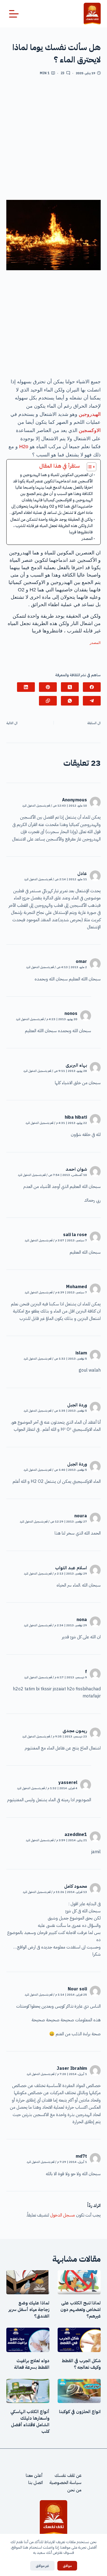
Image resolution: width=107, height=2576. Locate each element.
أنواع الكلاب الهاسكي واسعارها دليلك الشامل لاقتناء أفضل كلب (30, 2422)
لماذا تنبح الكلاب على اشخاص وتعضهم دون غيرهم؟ (81, 2310)
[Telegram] (92, 701)
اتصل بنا (36, 2483)
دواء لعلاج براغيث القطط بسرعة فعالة (32, 2364)
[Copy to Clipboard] (48, 701)
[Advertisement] (54, 140)
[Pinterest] (48, 687)
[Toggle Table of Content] (89, 467)
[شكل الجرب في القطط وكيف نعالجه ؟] (79, 2340)
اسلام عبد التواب (71, 1568)
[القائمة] (14, 14)
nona (82, 1620)
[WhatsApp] (70, 701)
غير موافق (42, 2566)
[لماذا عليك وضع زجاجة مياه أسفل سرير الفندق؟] (28, 2282)
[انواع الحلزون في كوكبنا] (79, 2391)
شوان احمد (76, 1169)
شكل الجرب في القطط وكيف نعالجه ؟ (81, 2364)
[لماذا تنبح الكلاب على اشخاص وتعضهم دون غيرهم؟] (79, 2282)
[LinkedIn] (26, 687)
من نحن (74, 2490)
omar (81, 962)
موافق (67, 2566)
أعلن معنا (34, 2476)
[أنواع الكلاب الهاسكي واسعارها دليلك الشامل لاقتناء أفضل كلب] (28, 2391)
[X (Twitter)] (70, 687)
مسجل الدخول (63, 2215)
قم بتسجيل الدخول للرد (36, 806)
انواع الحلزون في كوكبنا (80, 2412)
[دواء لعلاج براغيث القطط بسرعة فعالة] (28, 2340)
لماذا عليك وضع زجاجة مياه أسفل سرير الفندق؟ (29, 2310)
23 (63, 73)
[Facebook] (92, 687)
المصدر (87, 539)
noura (81, 1516)
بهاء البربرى (76, 1065)
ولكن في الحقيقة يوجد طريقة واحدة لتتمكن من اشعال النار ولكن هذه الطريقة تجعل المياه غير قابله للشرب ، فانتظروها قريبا (51, 526)
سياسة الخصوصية (65, 2483)
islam (81, 1353)
